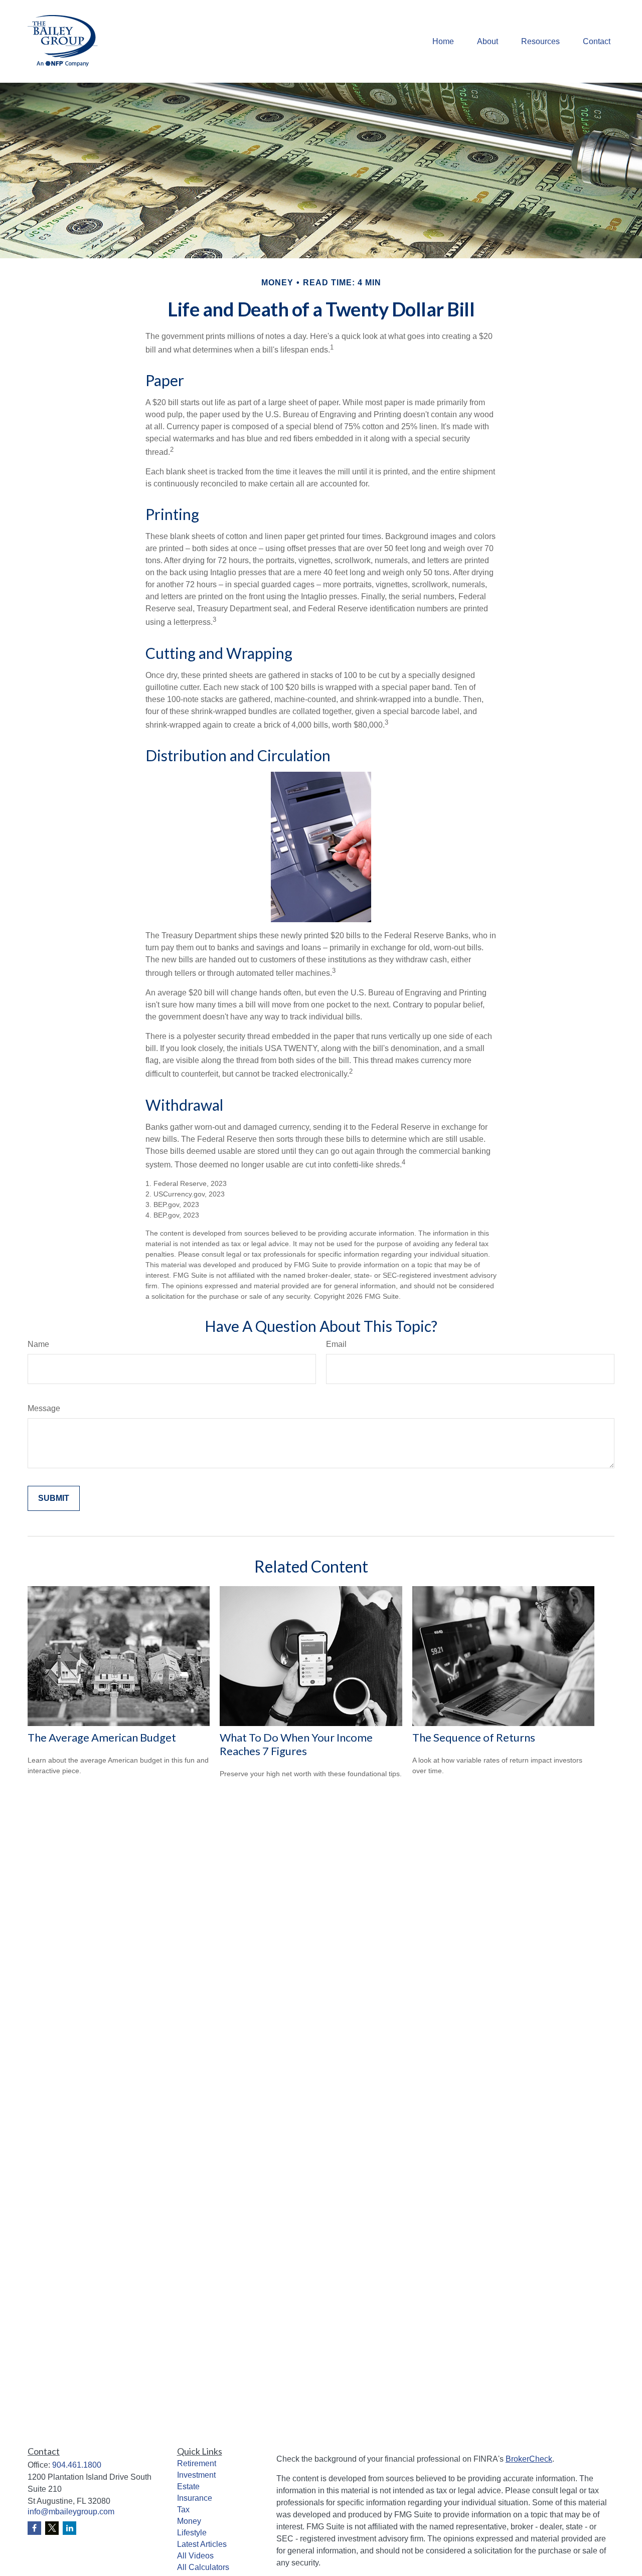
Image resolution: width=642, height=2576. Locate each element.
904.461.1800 (77, 2465)
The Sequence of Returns (474, 1737)
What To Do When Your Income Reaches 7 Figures (296, 1744)
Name (38, 1344)
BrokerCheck (529, 2459)
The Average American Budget (102, 1737)
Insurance (195, 2498)
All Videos (195, 2556)
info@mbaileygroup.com (71, 2512)
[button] (443, 41)
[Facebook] (34, 2528)
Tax (183, 2510)
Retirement (197, 2463)
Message (44, 1408)
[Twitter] (52, 2528)
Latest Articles (202, 2544)
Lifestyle (192, 2533)
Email (336, 1344)
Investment (196, 2475)
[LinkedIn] (69, 2528)
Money (189, 2521)
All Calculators (203, 2567)
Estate (188, 2486)
